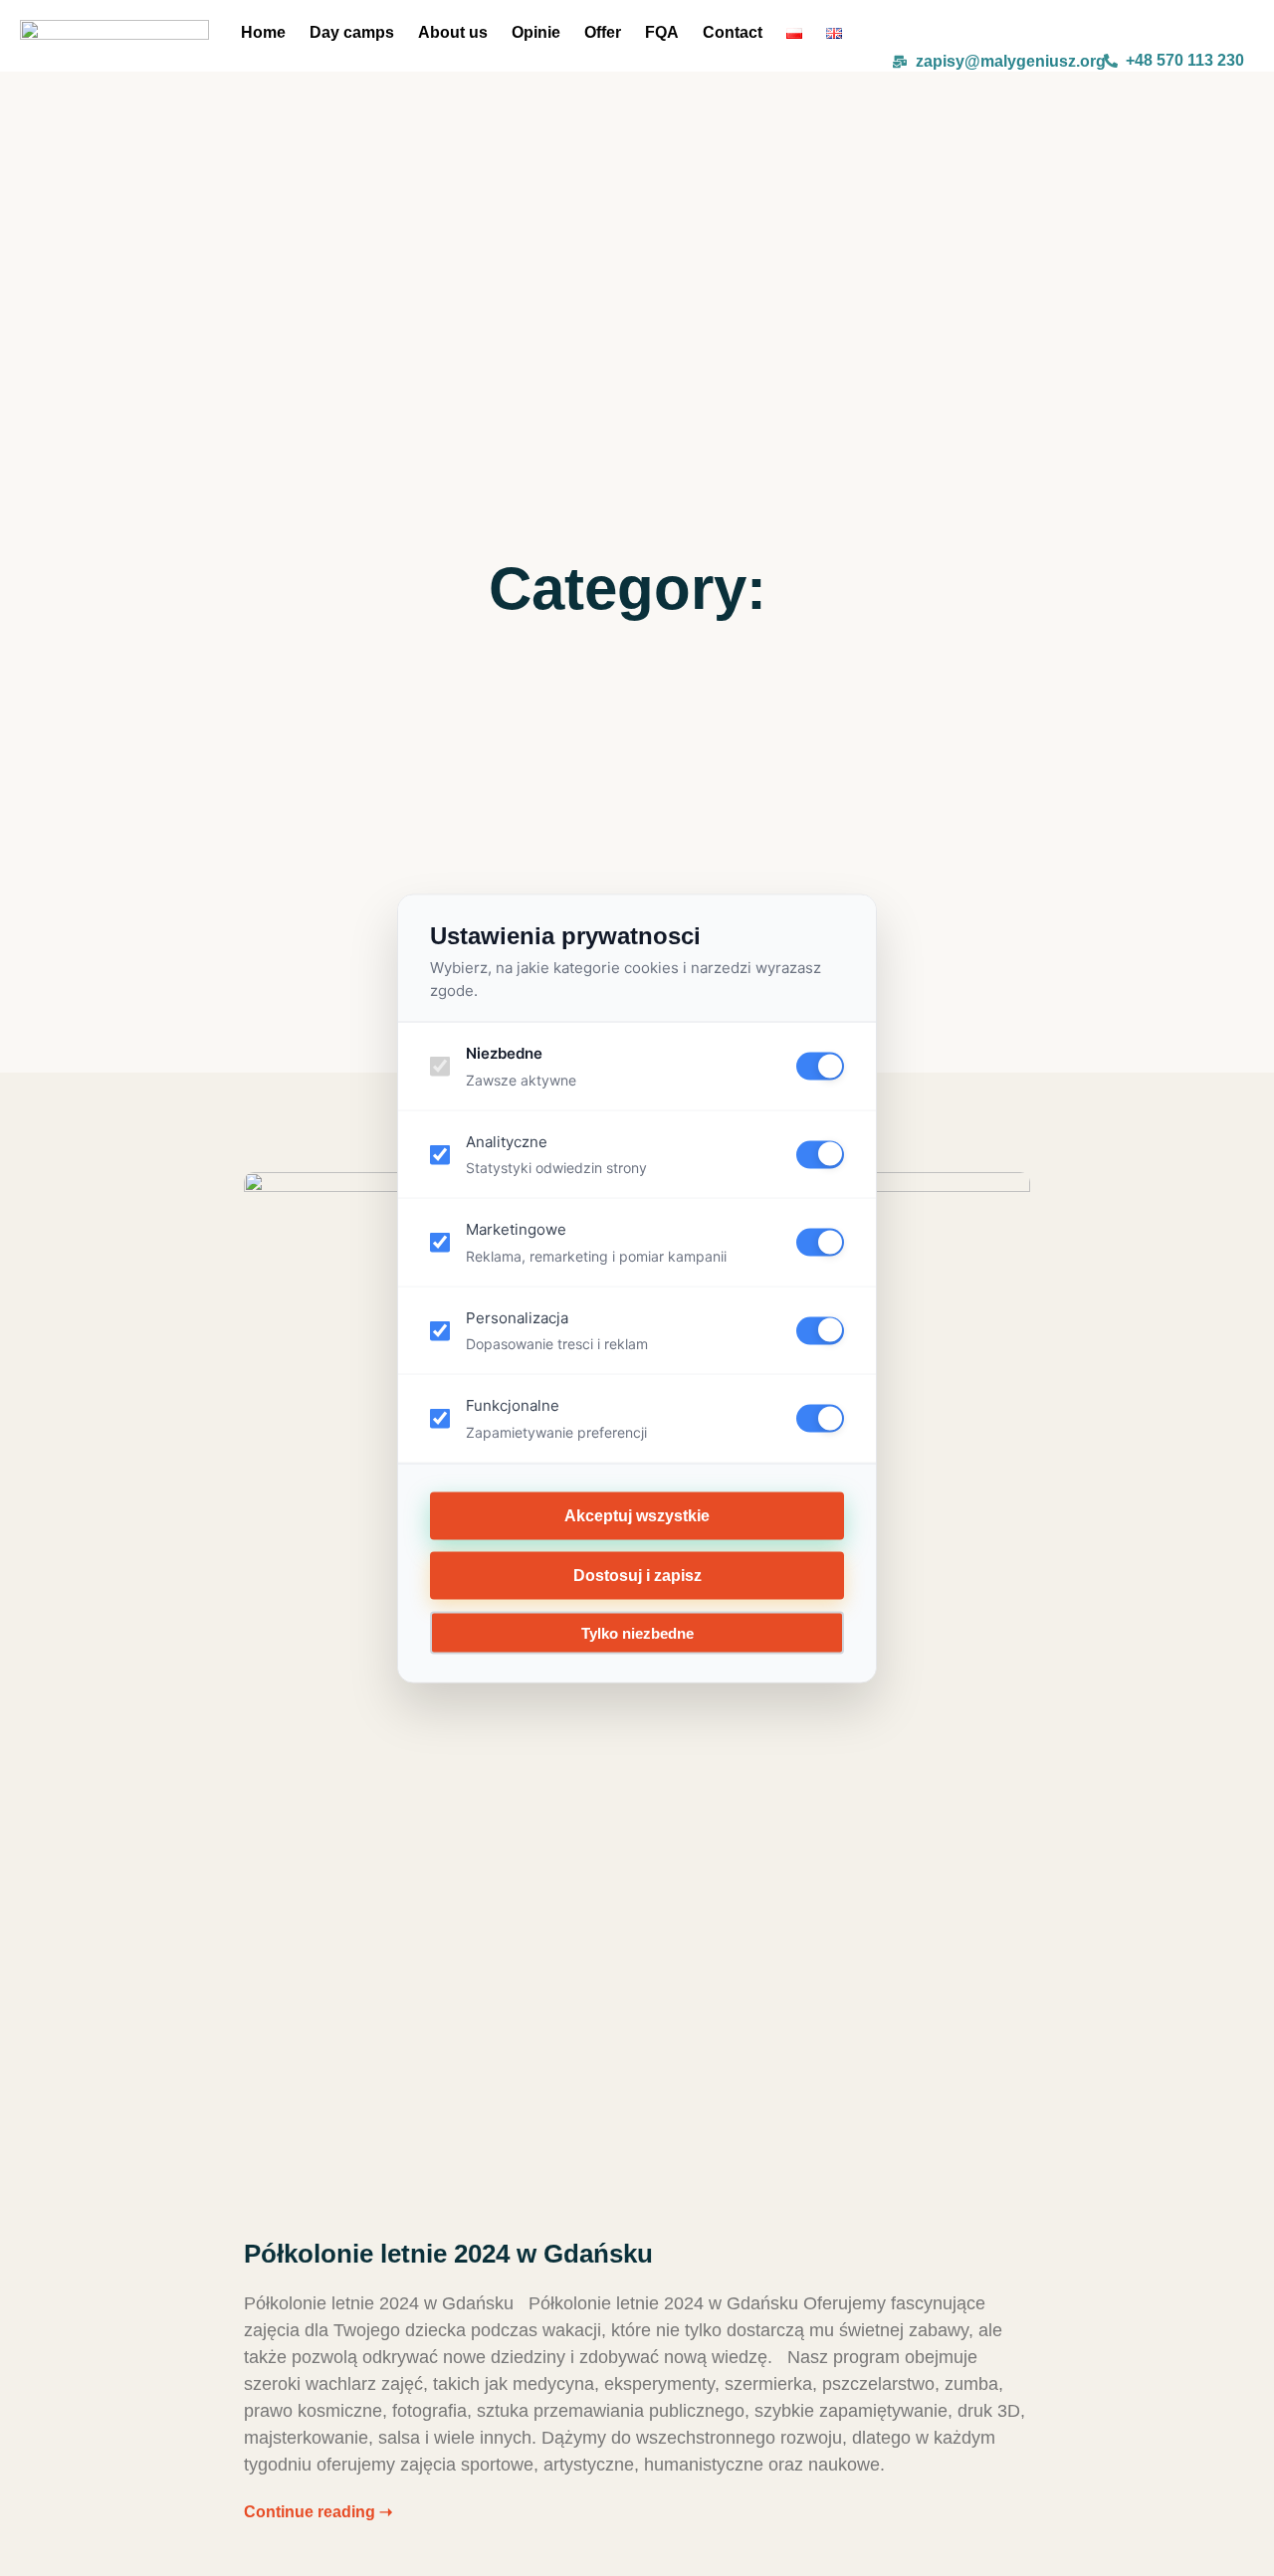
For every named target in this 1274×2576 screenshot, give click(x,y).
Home (263, 32)
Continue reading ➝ (318, 2512)
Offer (603, 32)
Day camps (352, 32)
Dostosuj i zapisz (637, 1575)
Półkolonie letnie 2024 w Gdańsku (448, 2254)
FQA (662, 32)
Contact (733, 32)
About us (453, 32)
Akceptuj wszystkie (637, 1515)
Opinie (536, 32)
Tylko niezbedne (637, 1632)
